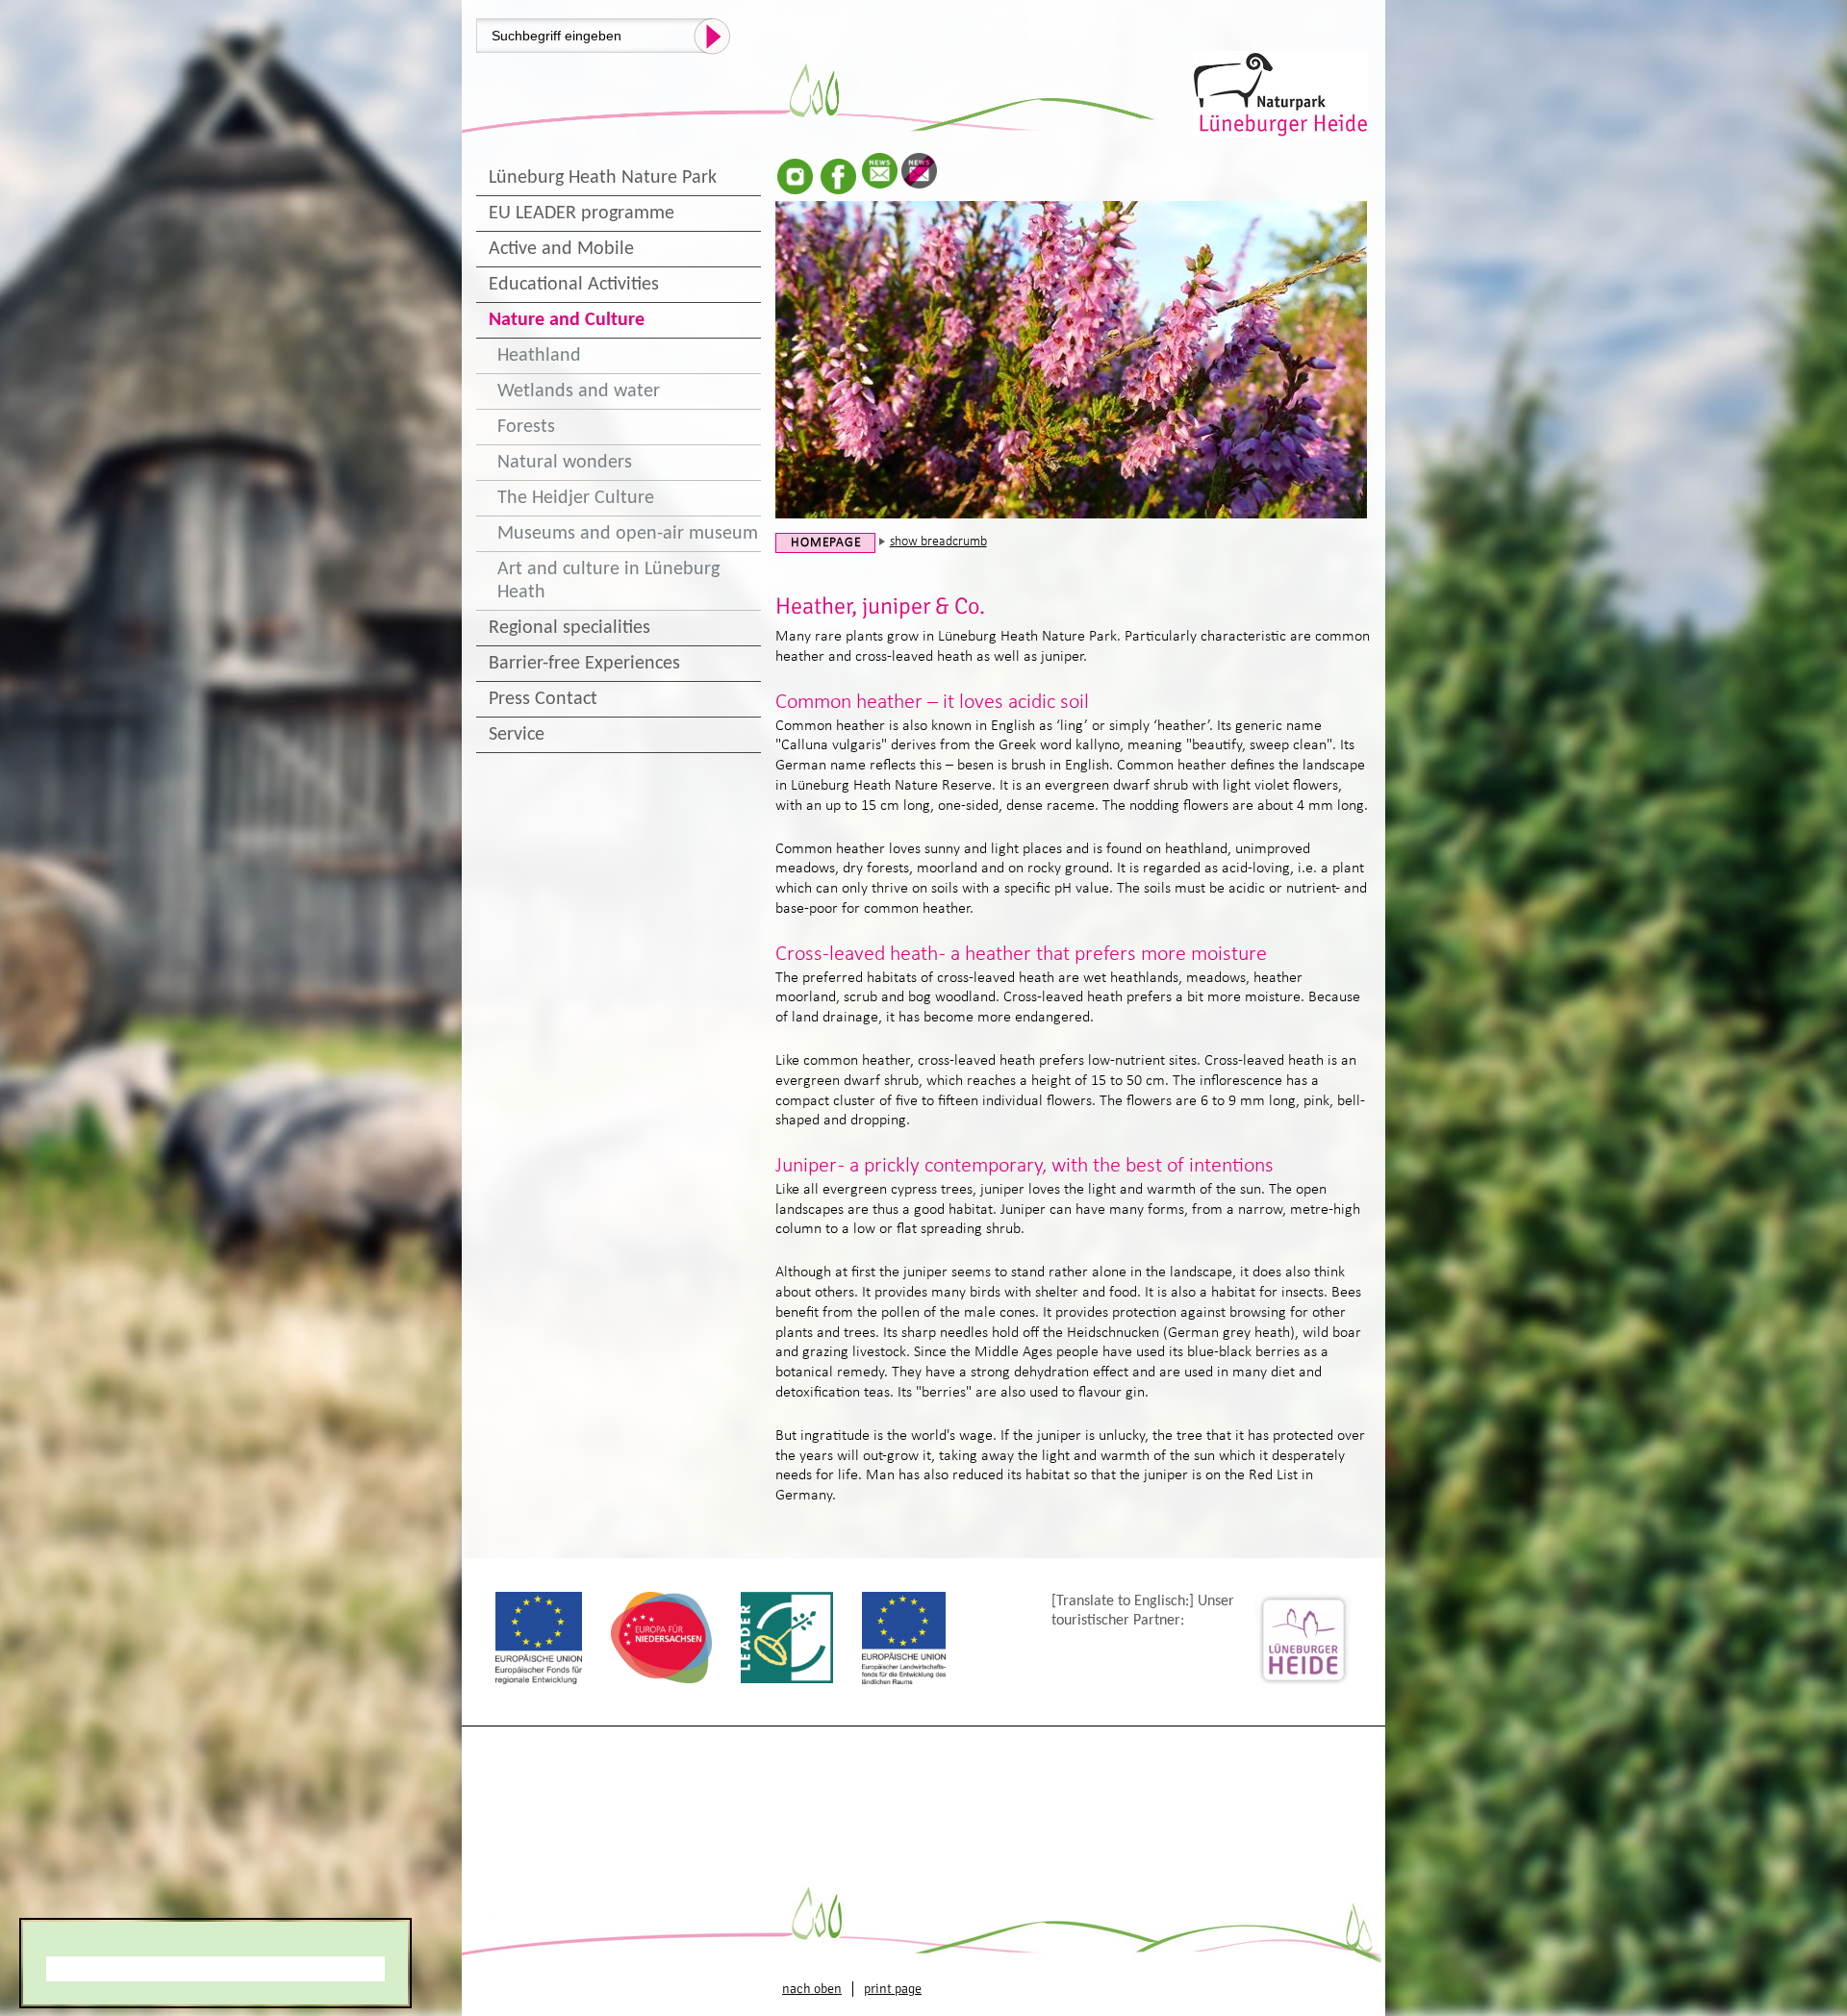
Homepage (826, 543)
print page (893, 1989)
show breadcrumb (938, 542)
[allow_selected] (215, 1969)
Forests (526, 427)
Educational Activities (574, 285)
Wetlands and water (579, 391)
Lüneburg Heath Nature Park (603, 178)
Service (517, 735)
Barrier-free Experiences (584, 664)
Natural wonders (565, 463)
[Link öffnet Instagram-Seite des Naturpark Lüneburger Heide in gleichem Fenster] (795, 176)
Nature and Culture (567, 320)
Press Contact (543, 699)
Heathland (539, 356)
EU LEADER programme (582, 214)
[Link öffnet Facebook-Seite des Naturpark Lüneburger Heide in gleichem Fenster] (838, 176)
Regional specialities (569, 628)
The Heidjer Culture (576, 498)
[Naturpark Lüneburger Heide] (1282, 92)
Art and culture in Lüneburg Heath (608, 581)
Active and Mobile (561, 249)
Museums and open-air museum (628, 534)
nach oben (812, 1989)
